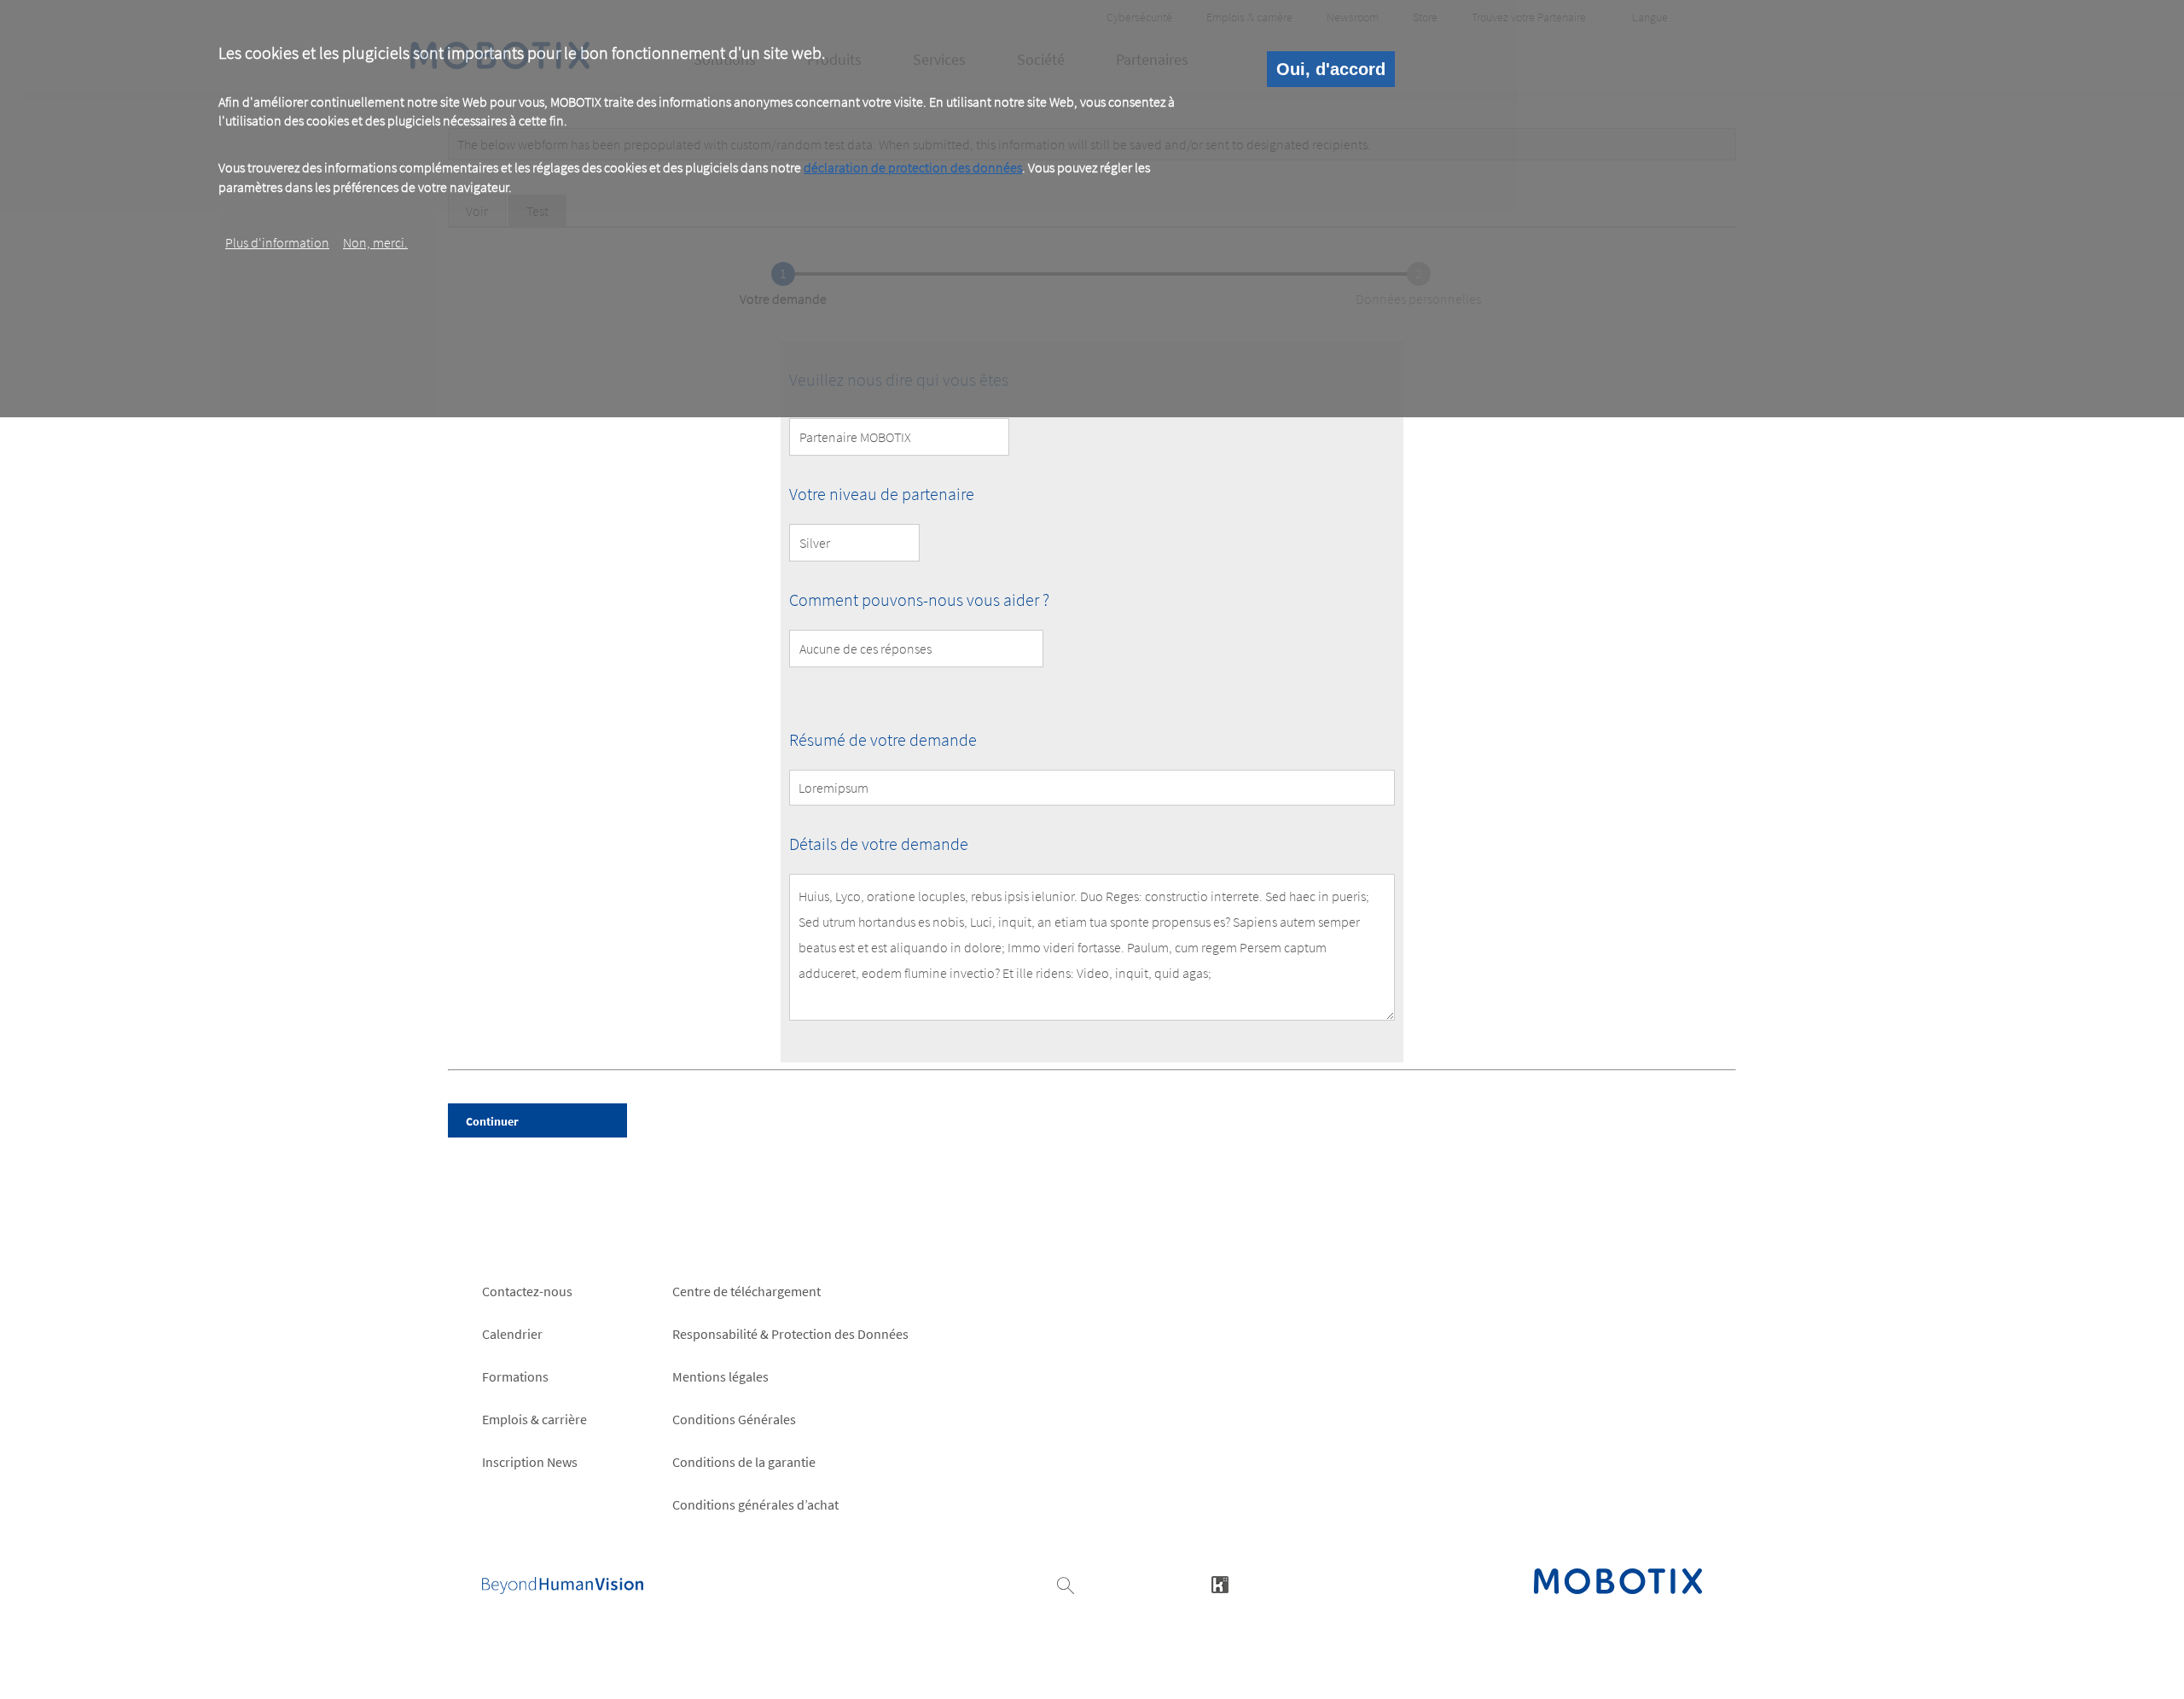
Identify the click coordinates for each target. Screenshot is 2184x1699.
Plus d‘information (277, 241)
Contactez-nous (527, 1291)
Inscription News (530, 1462)
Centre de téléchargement (746, 1291)
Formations (515, 1376)
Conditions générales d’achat (755, 1504)
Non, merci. (375, 241)
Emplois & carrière (534, 1419)
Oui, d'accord (1331, 69)
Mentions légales (720, 1376)
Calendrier (512, 1334)
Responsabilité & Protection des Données (790, 1334)
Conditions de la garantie (744, 1462)
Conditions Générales (734, 1419)
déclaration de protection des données (913, 168)
